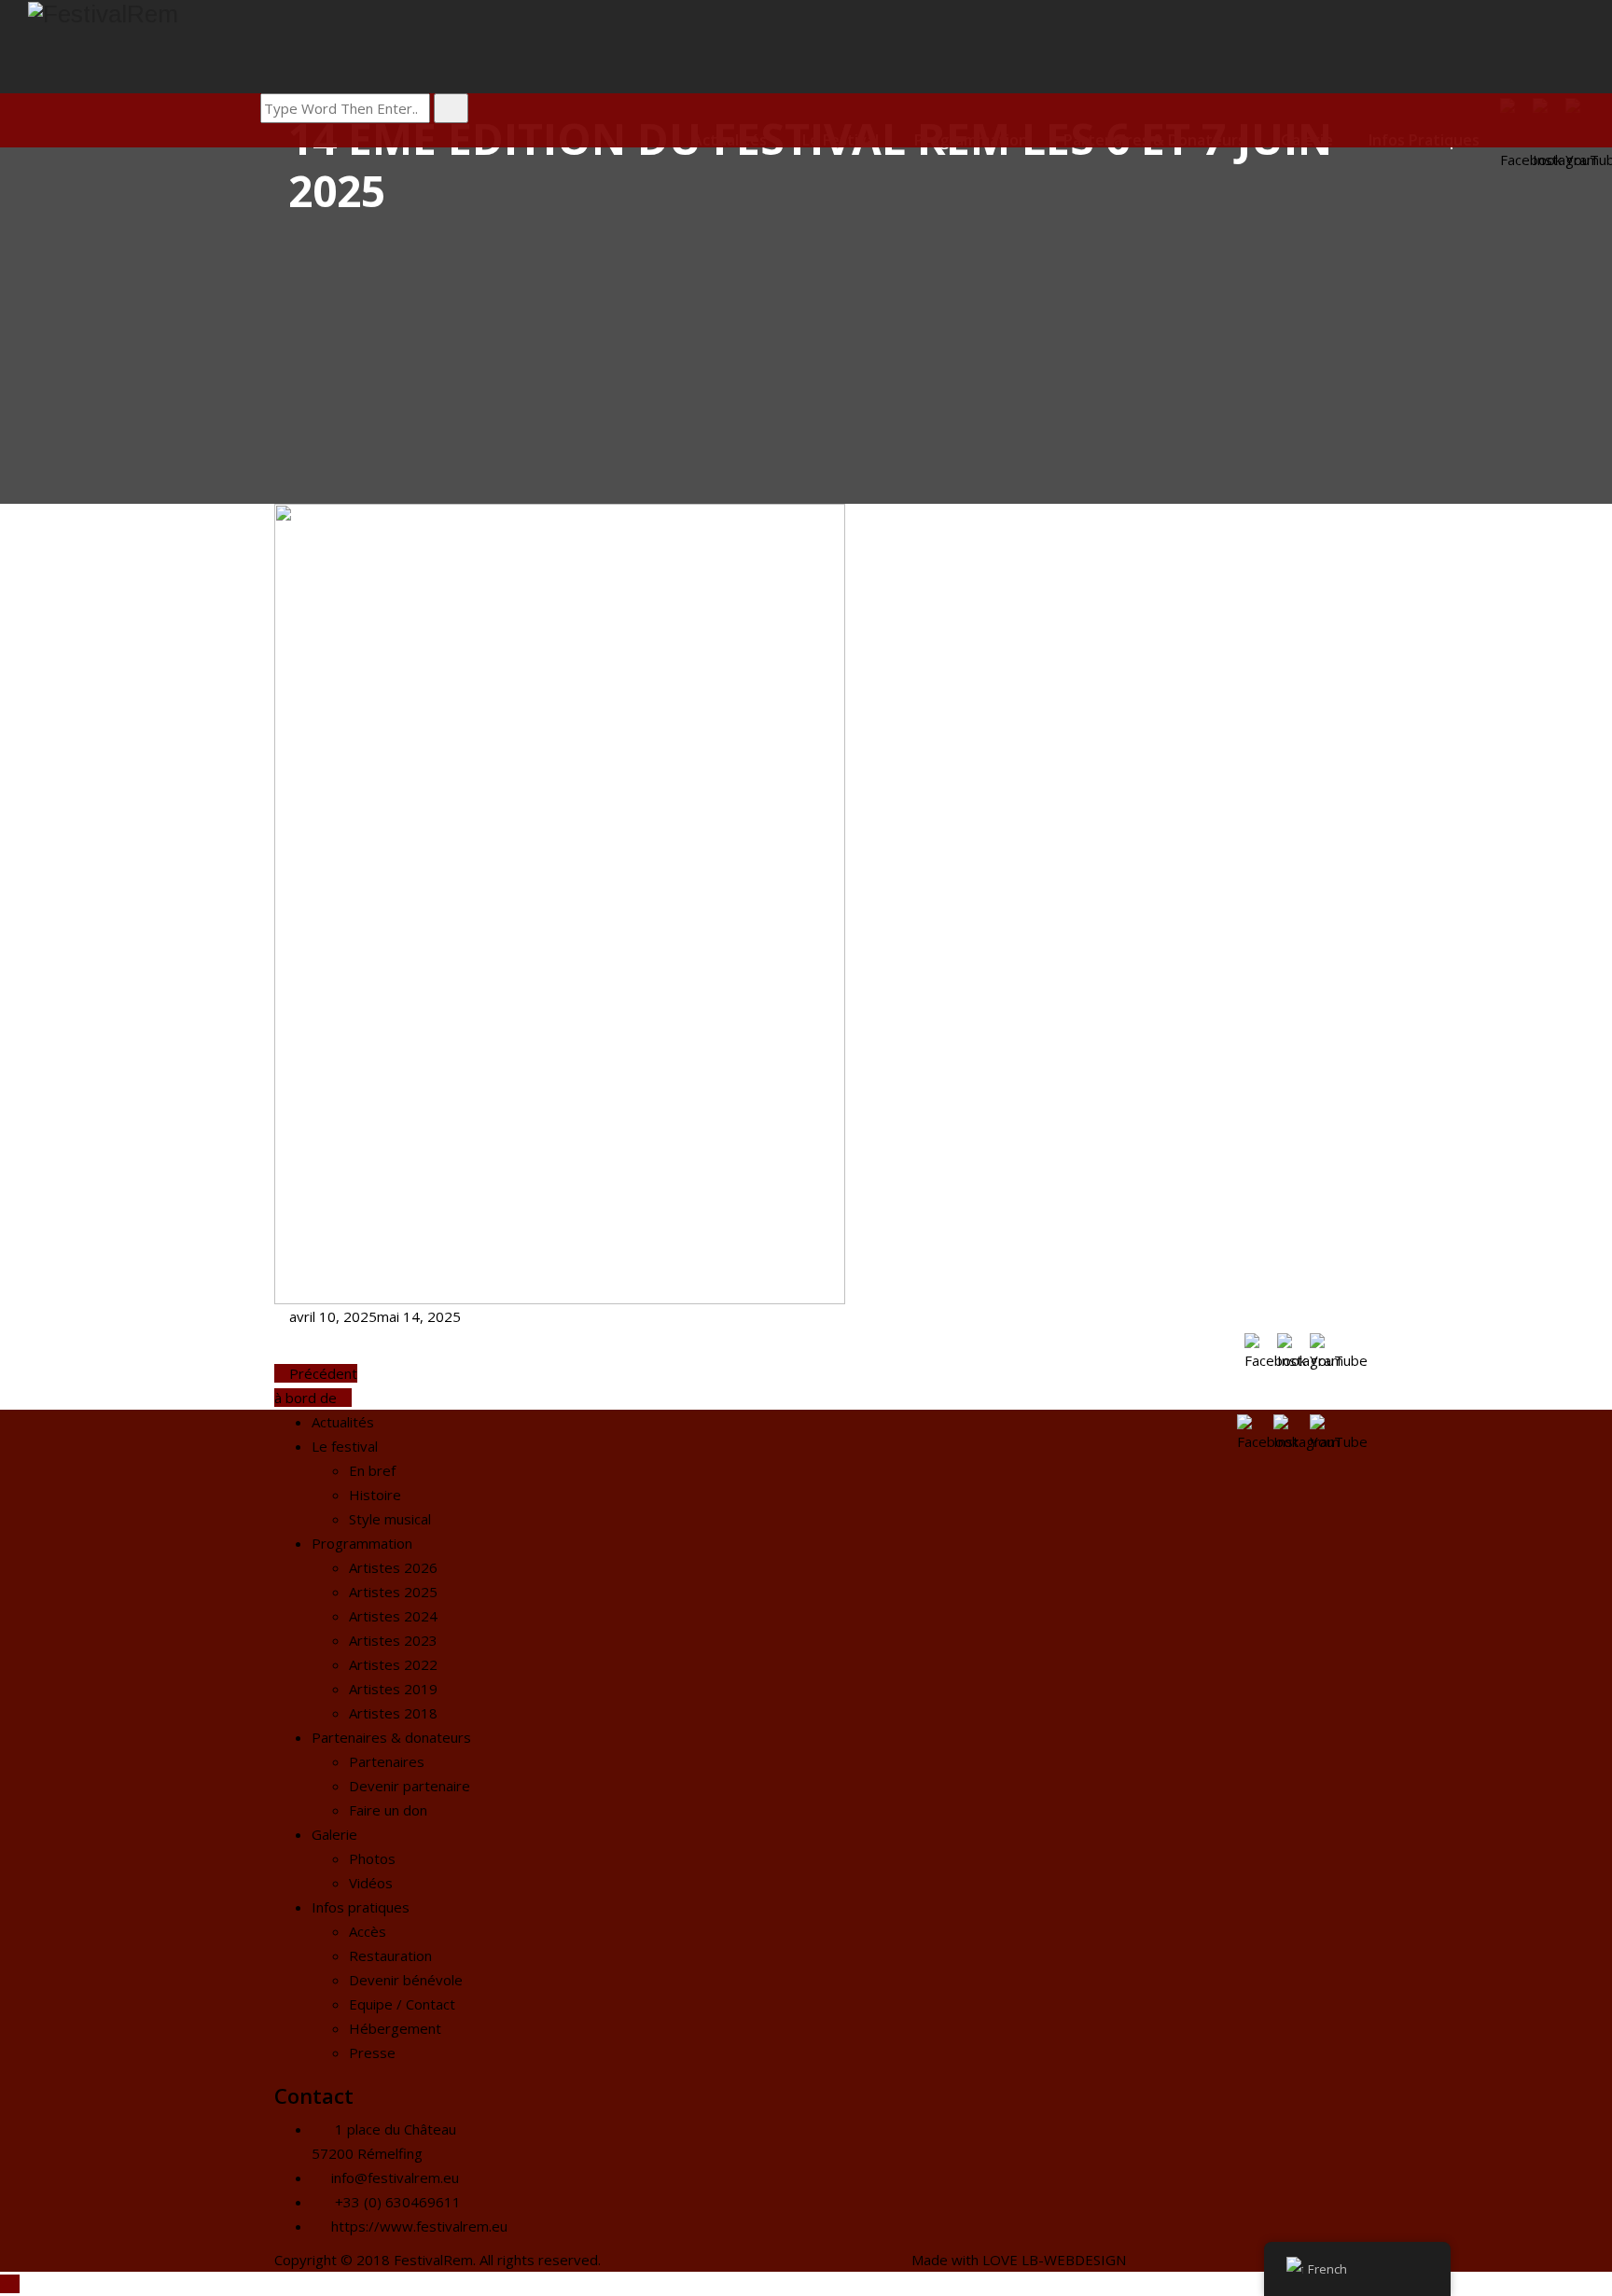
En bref (372, 1470)
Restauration (390, 1955)
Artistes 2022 (393, 1664)
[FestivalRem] (820, 14)
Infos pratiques (361, 1907)
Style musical (390, 1519)
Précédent (321, 1373)
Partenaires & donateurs (391, 1737)
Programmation (362, 1543)
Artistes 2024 (393, 1616)
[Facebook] (1256, 1345)
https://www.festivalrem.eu (419, 2226)
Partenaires (387, 1761)
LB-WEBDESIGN (1074, 2260)
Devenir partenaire (410, 1786)
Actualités (343, 1422)
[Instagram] (1289, 1345)
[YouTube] (1321, 1345)
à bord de (307, 1398)
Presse (372, 2052)
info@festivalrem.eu (395, 2178)
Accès (368, 1931)
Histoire (375, 1495)
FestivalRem (433, 2260)
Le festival (345, 1446)
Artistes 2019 (393, 1689)
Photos (372, 1858)
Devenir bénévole (406, 1980)
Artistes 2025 (393, 1592)
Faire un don (388, 1810)
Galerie (334, 1834)
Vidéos (371, 1883)
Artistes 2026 (393, 1567)
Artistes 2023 (393, 1640)
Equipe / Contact (402, 2004)
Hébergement (395, 2028)
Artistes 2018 (393, 1713)
